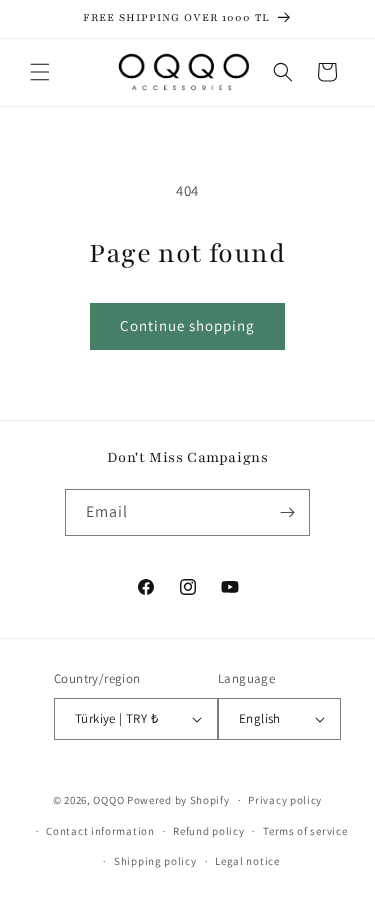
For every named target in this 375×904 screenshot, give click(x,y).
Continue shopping (187, 325)
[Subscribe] (287, 512)
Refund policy (208, 831)
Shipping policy (155, 861)
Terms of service (305, 831)
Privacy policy (285, 800)
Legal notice (247, 861)
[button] (40, 72)
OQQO (108, 800)
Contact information (100, 831)
